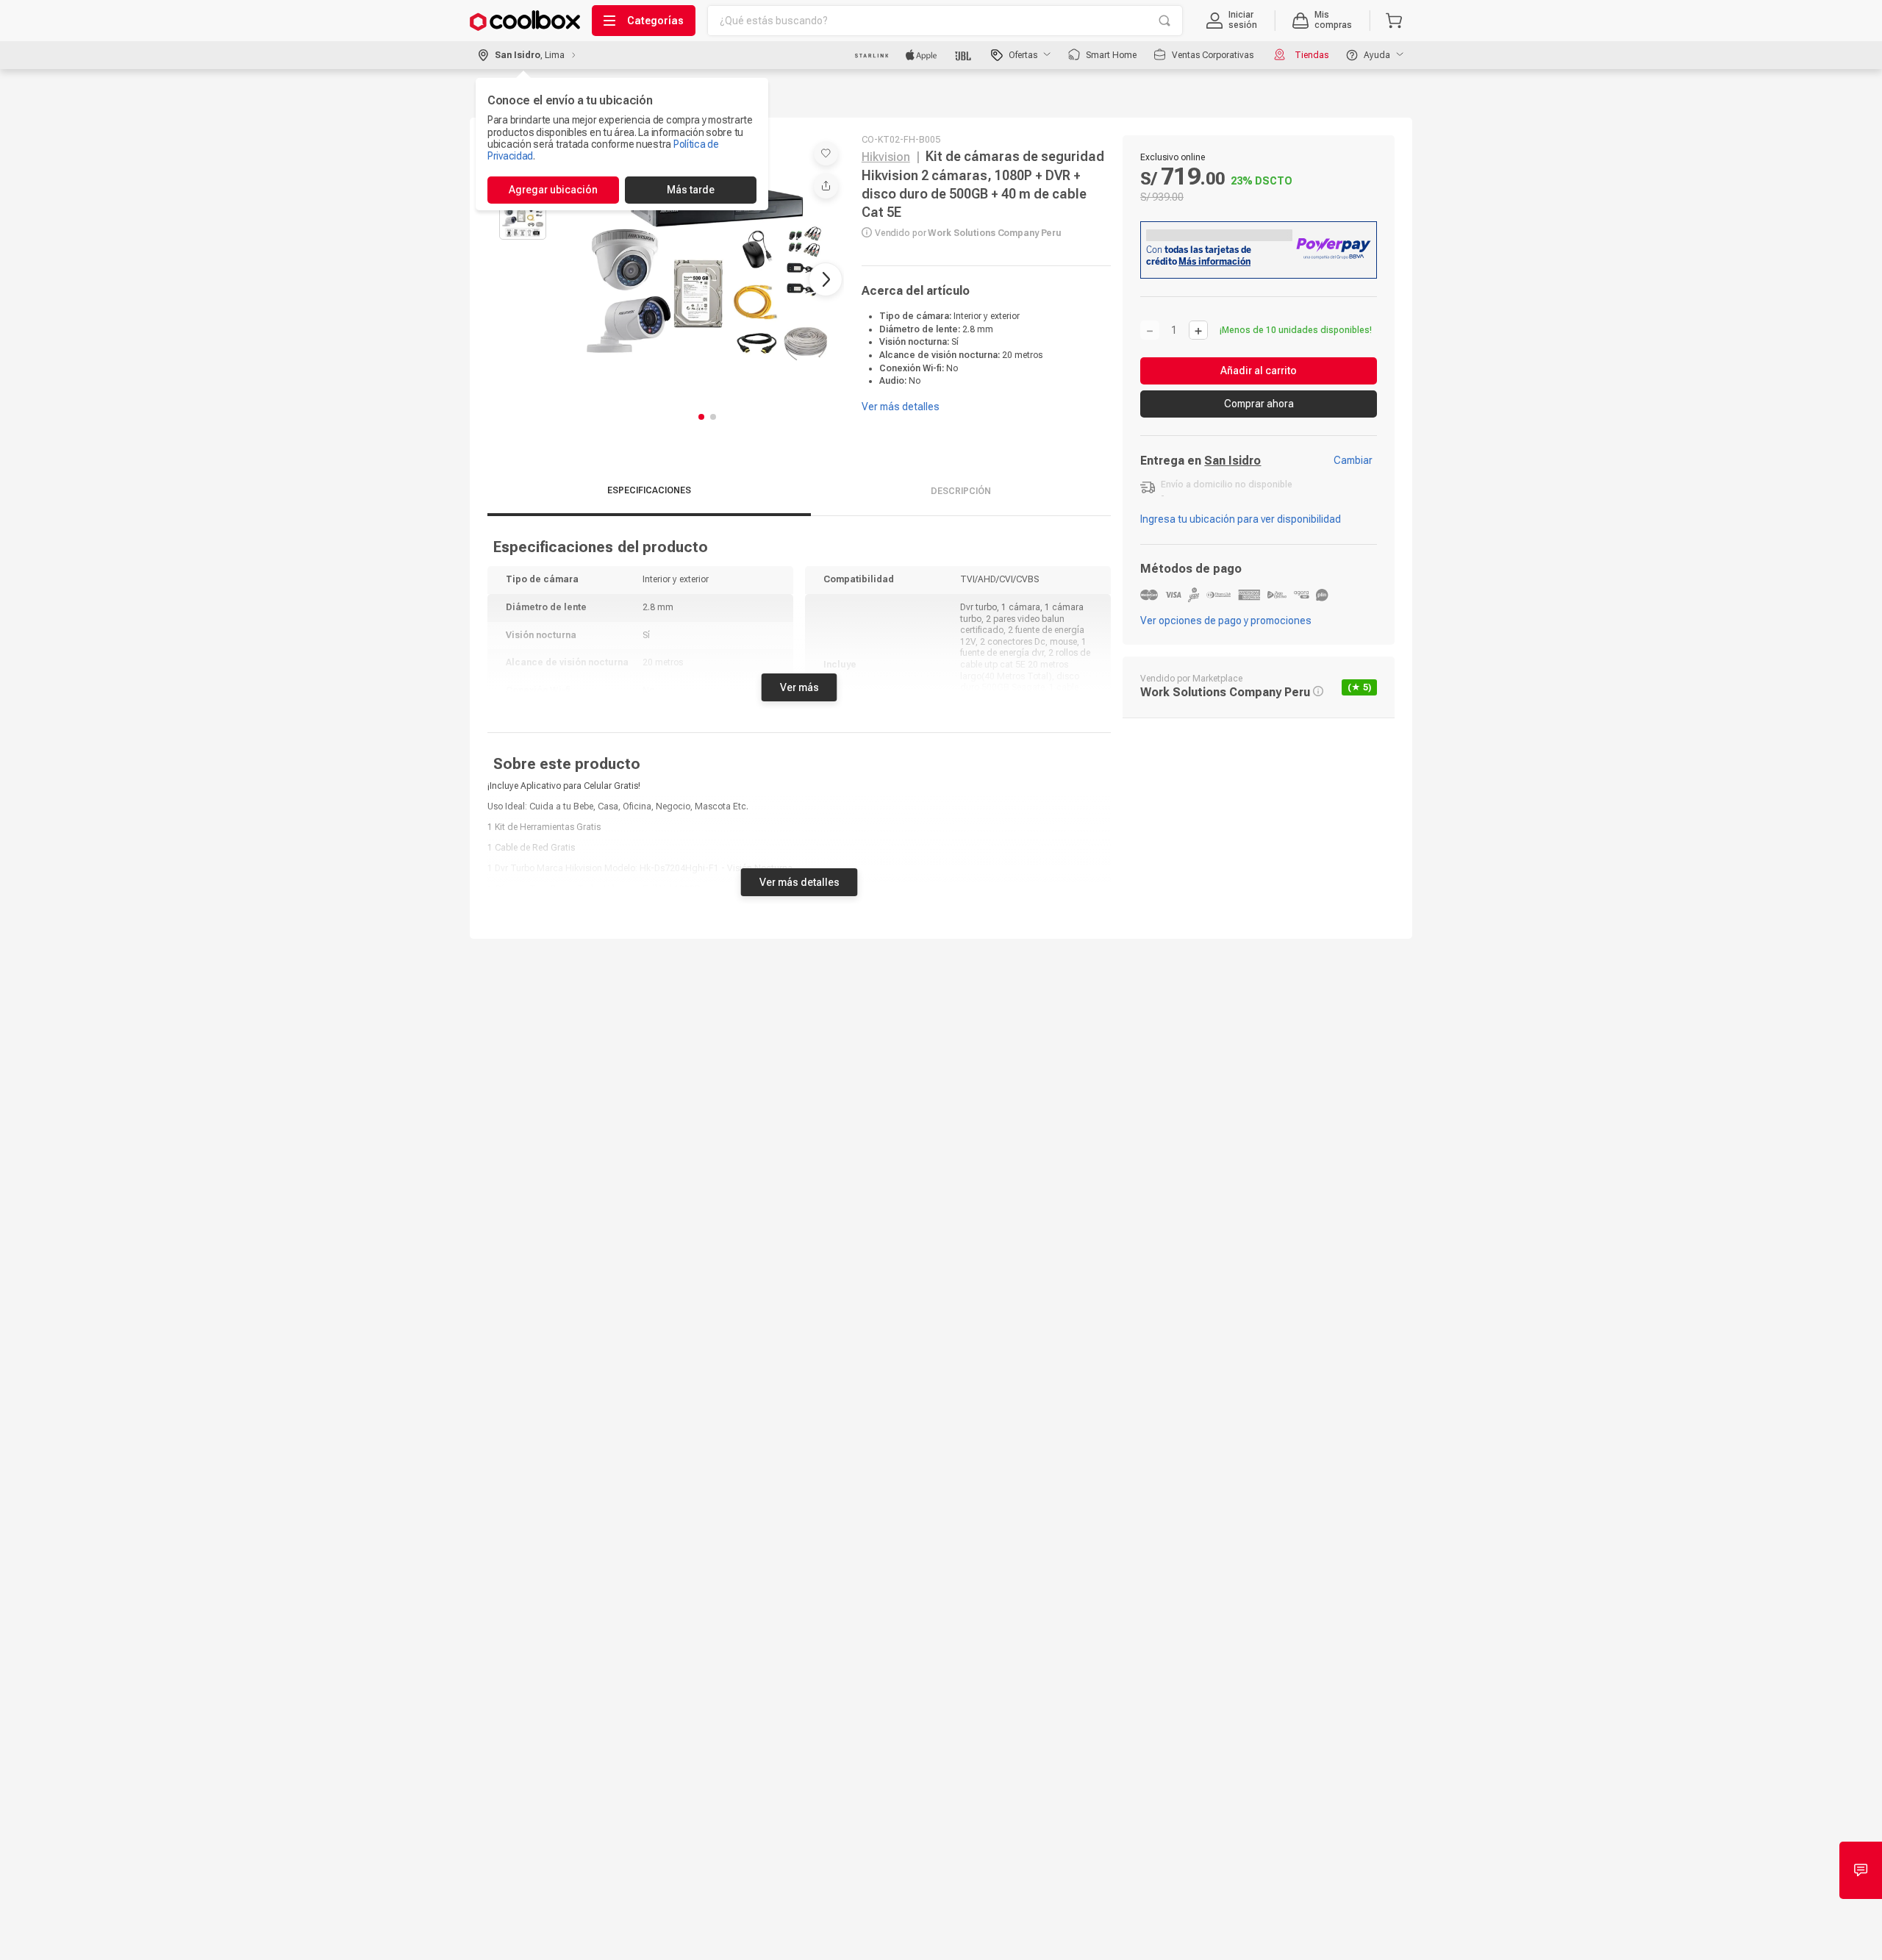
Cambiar (1353, 460)
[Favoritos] (826, 153)
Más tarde (691, 190)
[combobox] (945, 21)
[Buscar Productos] (1164, 21)
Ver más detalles (799, 875)
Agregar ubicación (553, 190)
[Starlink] (872, 55)
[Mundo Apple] (922, 55)
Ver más (799, 680)
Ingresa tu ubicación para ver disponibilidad (1241, 519)
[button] (1232, 21)
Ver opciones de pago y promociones (1226, 620)
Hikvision (886, 157)
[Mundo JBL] (964, 55)
